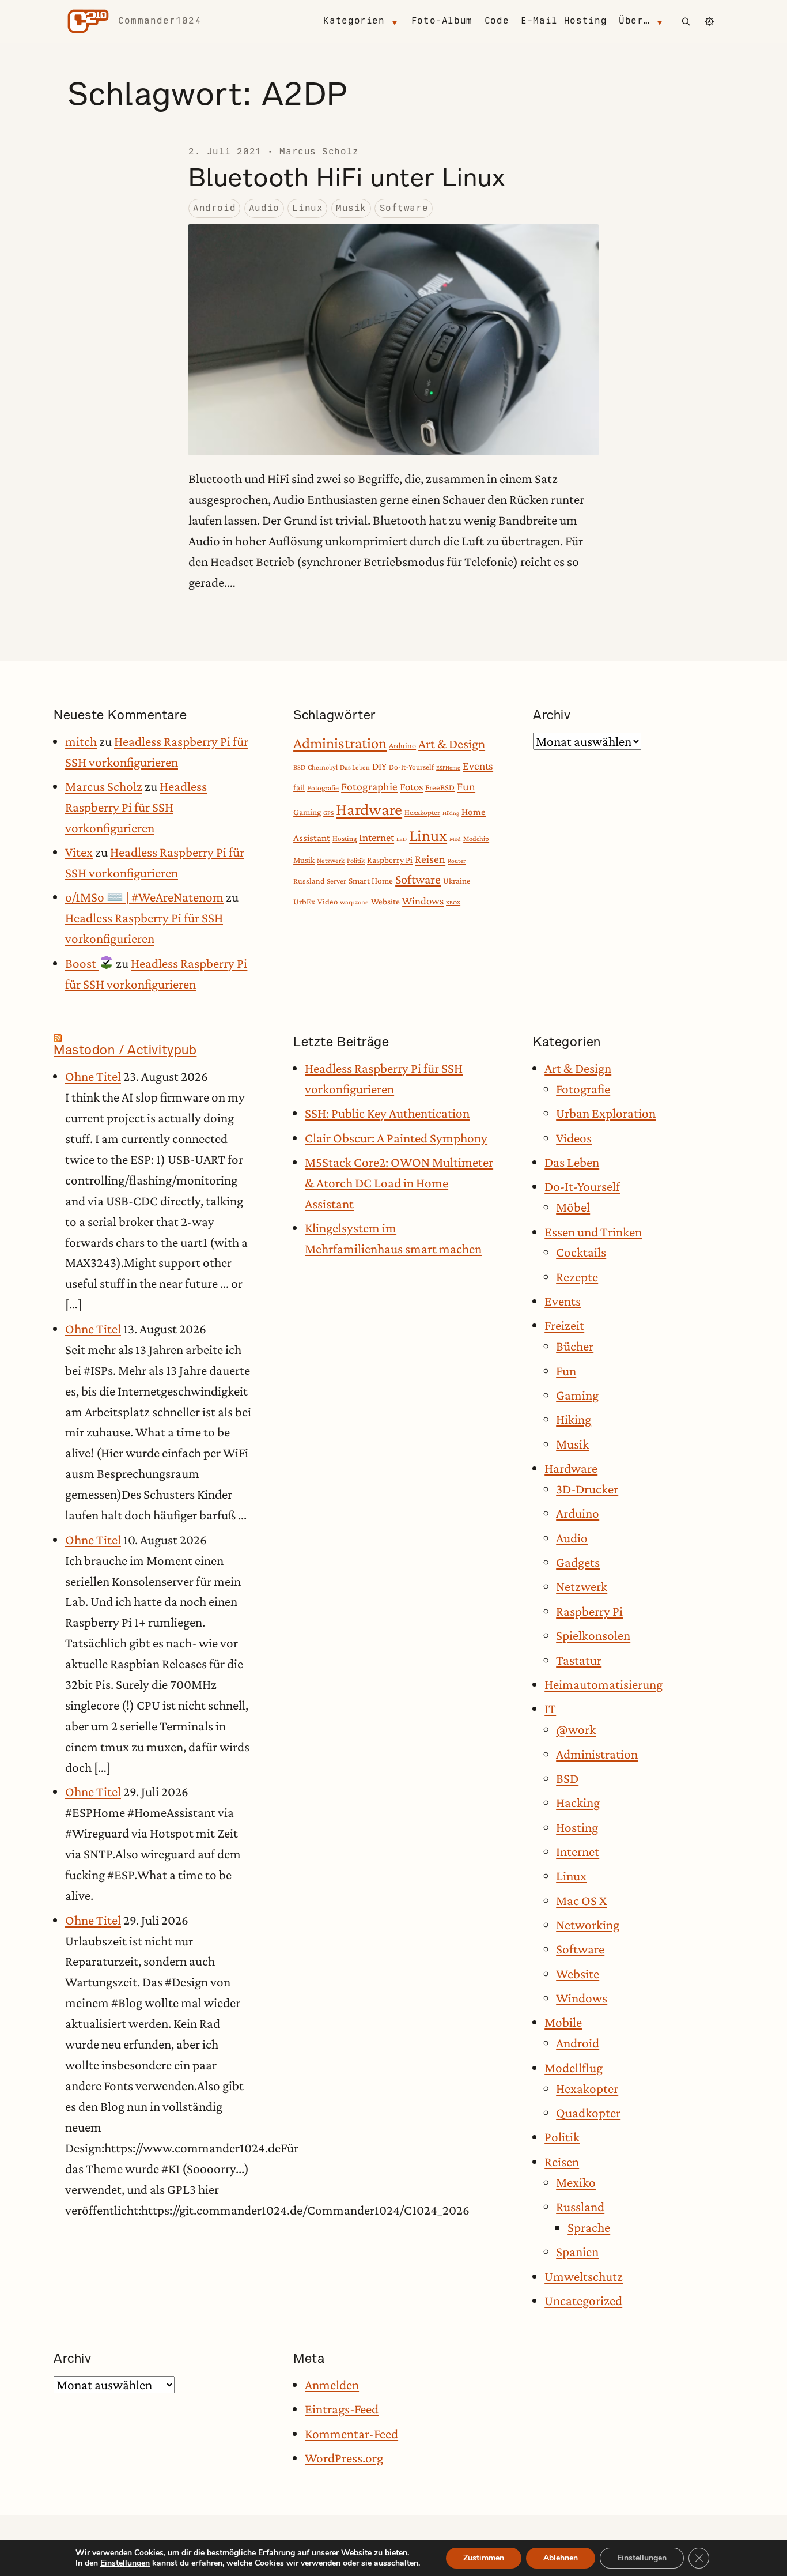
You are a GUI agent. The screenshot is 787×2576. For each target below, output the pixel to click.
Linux (307, 208)
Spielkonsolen (593, 1635)
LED (402, 839)
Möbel (573, 1207)
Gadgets (578, 1562)
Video (328, 902)
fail (299, 787)
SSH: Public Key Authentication (387, 1113)
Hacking (578, 1802)
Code (497, 20)
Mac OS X (581, 1900)
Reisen (430, 859)
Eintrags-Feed (342, 2409)
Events (478, 766)
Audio (264, 208)
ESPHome (448, 767)
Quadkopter (588, 2113)
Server (336, 881)
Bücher (575, 1346)
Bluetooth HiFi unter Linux (347, 177)
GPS (328, 813)
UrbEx (304, 902)
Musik (351, 208)
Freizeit (564, 1325)
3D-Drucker (587, 1489)
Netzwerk (331, 861)
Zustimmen (484, 2558)
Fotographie (369, 786)
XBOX (453, 902)
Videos (574, 1138)
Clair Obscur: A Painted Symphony (396, 1138)
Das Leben (355, 767)
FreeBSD (440, 787)
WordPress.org (344, 2458)
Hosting (345, 838)
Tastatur (579, 1660)
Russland (309, 881)
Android (214, 208)
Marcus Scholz (319, 151)
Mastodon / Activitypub (125, 1050)
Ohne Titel (93, 1076)
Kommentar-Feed (351, 2434)
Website (385, 901)
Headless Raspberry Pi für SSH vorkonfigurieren (136, 807)
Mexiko (576, 2182)
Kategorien (354, 20)
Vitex (79, 852)
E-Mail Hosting (564, 20)
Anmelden (332, 2385)
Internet (377, 837)
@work (576, 1729)
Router (457, 861)
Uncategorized (583, 2300)
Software (404, 208)
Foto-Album (442, 20)
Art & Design (452, 744)
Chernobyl (323, 767)
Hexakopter (422, 812)
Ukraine (457, 881)
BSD (299, 767)
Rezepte (577, 1277)
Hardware (369, 809)
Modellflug (574, 2068)
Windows (423, 901)
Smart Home (371, 880)
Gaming (307, 812)
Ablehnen (561, 2558)
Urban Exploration (606, 1113)
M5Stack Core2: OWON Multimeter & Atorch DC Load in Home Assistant (399, 1183)
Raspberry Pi (390, 860)
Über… (634, 20)
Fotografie (323, 788)
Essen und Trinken (593, 1232)
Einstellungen (125, 2563)
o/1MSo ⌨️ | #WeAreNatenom (144, 897)
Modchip (476, 839)
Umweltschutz (584, 2276)
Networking (588, 1925)
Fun (466, 786)
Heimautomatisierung (604, 1684)
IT (550, 1708)
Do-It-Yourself (411, 767)
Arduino (402, 745)
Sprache (589, 2227)
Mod (455, 839)
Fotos (411, 787)
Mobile (563, 2022)
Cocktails (581, 1252)
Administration (340, 743)
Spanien (577, 2251)
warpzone (354, 902)
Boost (82, 963)
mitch (81, 741)
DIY (379, 766)
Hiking (451, 813)
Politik (356, 861)
